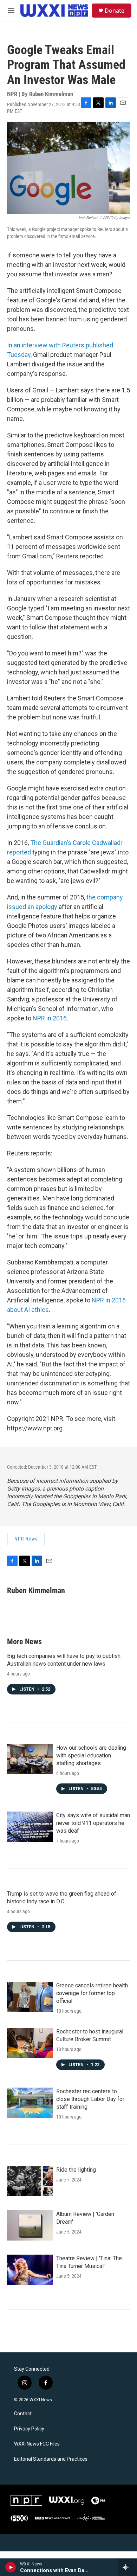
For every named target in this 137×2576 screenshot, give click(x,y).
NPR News (26, 1539)
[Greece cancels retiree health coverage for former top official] (30, 1997)
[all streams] (128, 2567)
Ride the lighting (76, 2170)
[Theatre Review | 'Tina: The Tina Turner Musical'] (30, 2270)
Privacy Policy (29, 2429)
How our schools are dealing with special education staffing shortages (91, 1755)
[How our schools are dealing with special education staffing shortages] (30, 1759)
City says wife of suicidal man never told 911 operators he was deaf (93, 1823)
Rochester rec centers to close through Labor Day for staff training (90, 2099)
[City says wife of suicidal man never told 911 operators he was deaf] (30, 1827)
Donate (115, 11)
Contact (23, 2414)
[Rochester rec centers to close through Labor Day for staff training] (30, 2103)
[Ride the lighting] (30, 2181)
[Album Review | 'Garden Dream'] (30, 2225)
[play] (11, 2567)
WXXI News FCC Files (37, 2444)
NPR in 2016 (50, 1018)
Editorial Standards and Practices (51, 2459)
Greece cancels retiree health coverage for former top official (92, 1993)
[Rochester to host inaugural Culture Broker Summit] (30, 2043)
